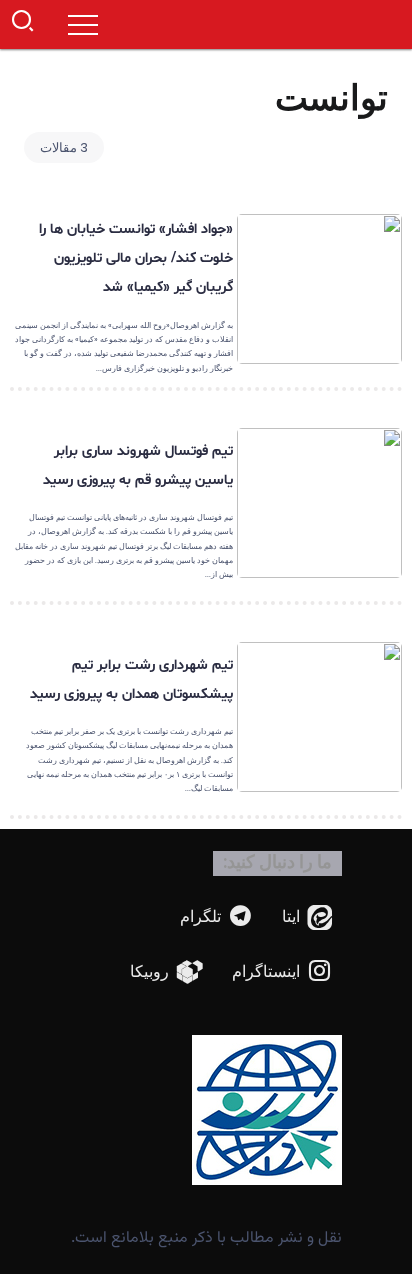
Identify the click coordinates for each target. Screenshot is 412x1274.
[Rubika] (167, 972)
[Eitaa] (307, 917)
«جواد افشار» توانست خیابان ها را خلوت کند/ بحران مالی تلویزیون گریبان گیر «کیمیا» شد (136, 258)
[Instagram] (282, 972)
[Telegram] (217, 917)
